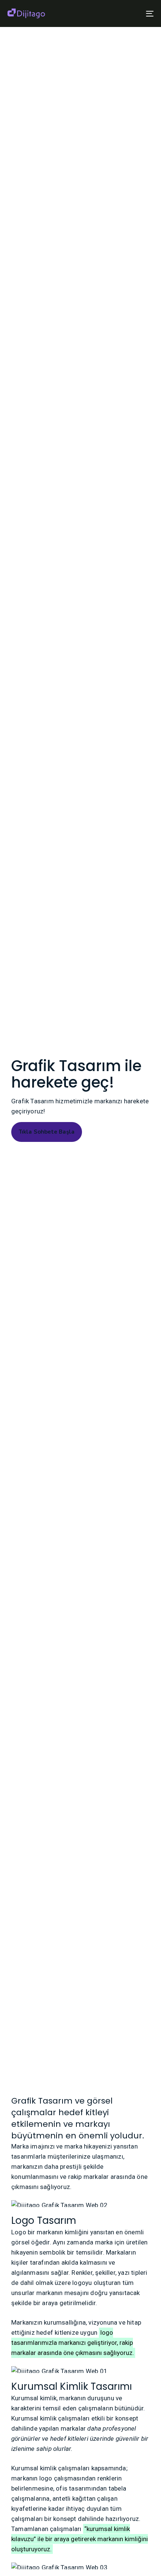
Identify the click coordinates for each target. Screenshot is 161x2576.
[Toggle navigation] (129, 13)
